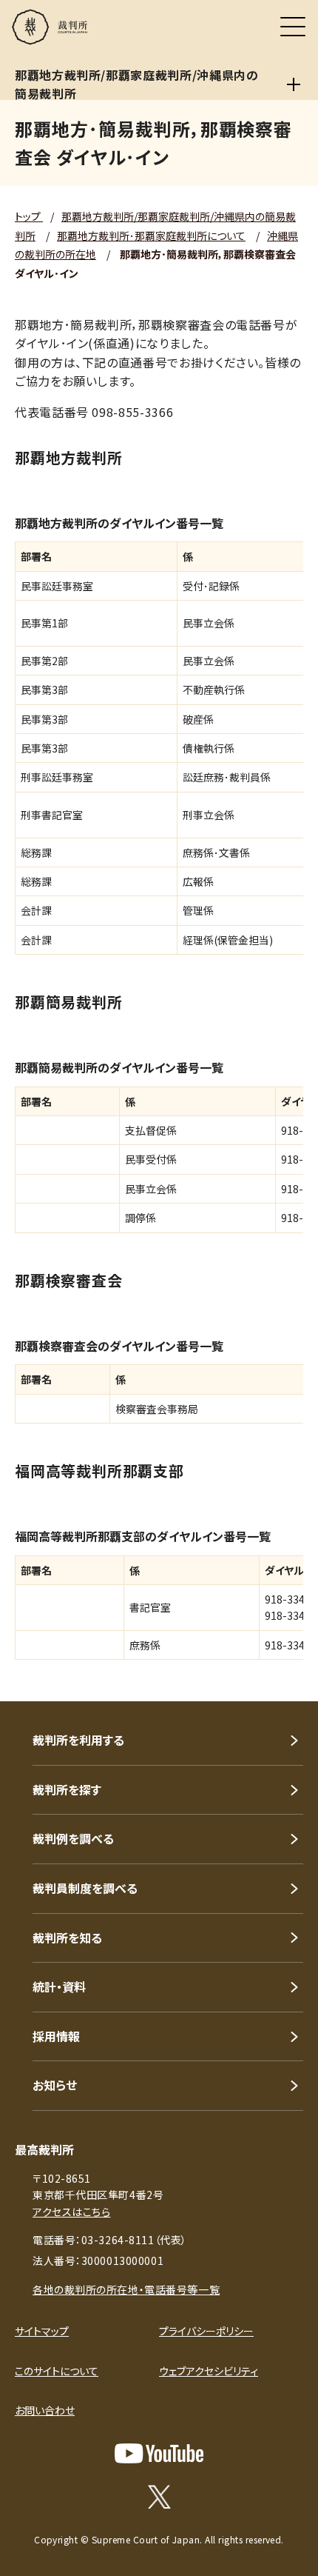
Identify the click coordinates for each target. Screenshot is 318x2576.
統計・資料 (59, 1986)
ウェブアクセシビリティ (209, 2371)
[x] (159, 2497)
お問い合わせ (45, 2410)
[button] (287, 1681)
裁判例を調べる (73, 1838)
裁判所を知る (67, 1938)
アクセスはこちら (71, 2212)
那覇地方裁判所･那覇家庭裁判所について (151, 236)
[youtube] (159, 2453)
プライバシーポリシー (206, 2331)
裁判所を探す (67, 1789)
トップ (29, 216)
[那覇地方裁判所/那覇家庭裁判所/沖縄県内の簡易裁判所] (294, 84)
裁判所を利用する (78, 1740)
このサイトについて (57, 2371)
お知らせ (55, 2085)
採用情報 (56, 2036)
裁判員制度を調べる (85, 1888)
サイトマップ (42, 2331)
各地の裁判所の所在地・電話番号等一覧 (126, 2289)
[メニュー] (293, 27)
